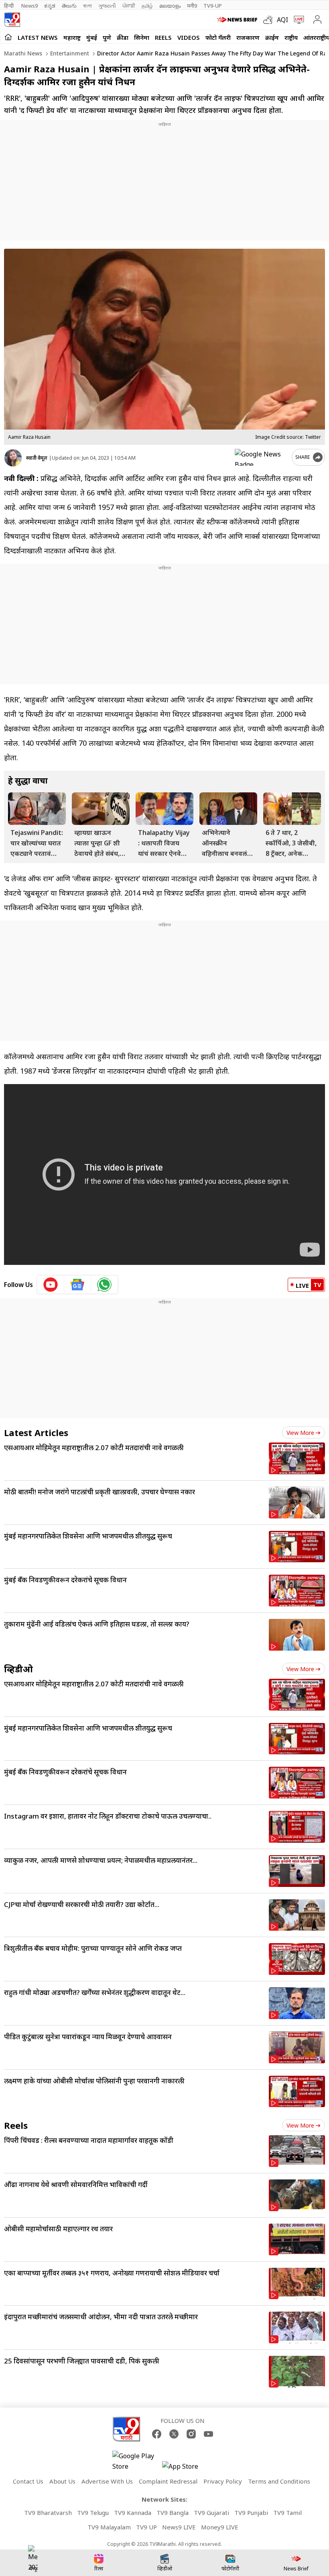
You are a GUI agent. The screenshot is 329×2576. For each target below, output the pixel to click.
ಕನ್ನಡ (50, 6)
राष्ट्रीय (291, 37)
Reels (163, 37)
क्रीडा (123, 37)
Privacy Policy (223, 2481)
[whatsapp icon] (104, 1285)
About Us (62, 2481)
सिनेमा (142, 37)
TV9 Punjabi (251, 2513)
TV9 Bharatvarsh (48, 2513)
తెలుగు (69, 6)
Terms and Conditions (279, 2481)
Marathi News (23, 53)
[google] (262, 457)
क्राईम (272, 37)
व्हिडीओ (18, 1669)
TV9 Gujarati (211, 2513)
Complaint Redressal (168, 2481)
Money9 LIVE (220, 2527)
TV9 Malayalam (109, 2527)
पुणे (107, 37)
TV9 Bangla (173, 2513)
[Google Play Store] (136, 2461)
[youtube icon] (51, 1285)
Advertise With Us (107, 2481)
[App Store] (186, 2469)
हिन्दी (9, 6)
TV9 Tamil (287, 2513)
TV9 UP (146, 2527)
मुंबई (92, 37)
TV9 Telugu (93, 2513)
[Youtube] (208, 2434)
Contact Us (28, 2481)
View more (300, 1433)
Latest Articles (36, 1432)
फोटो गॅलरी (218, 37)
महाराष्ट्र (72, 37)
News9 (29, 6)
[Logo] (12, 20)
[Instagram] (191, 2434)
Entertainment (69, 53)
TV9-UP (213, 6)
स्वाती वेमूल (37, 458)
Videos (189, 37)
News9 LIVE (179, 2527)
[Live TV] (297, 20)
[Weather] (270, 20)
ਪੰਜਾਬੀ (129, 6)
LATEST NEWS (38, 37)
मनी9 (192, 6)
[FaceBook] (157, 2434)
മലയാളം (170, 6)
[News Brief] (238, 20)
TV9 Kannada (133, 2513)
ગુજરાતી (107, 6)
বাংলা (87, 6)
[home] (8, 37)
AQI (282, 20)
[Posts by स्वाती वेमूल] (13, 458)
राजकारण (248, 37)
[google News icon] (78, 1285)
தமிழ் (147, 6)
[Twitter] (174, 2434)
